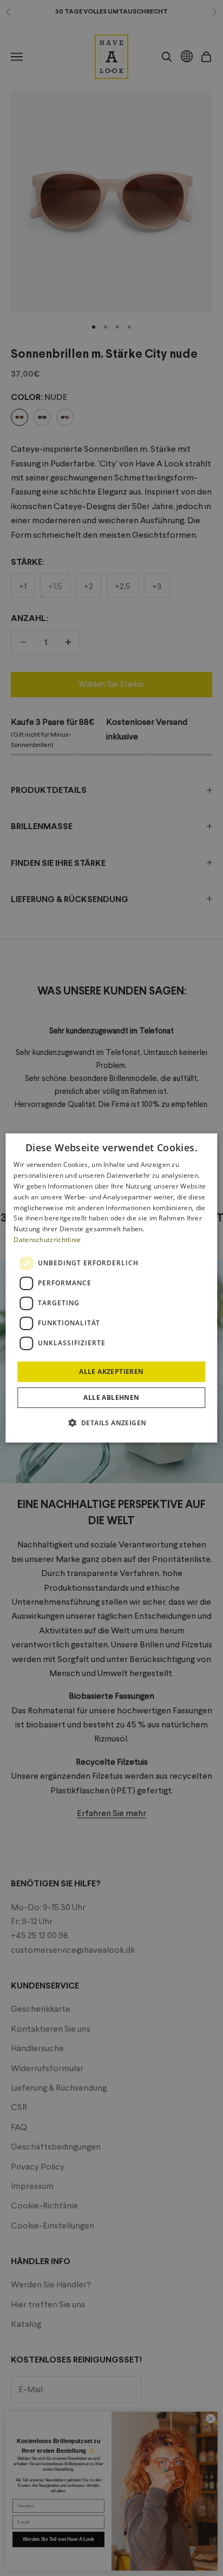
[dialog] (111, 1288)
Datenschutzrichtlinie (47, 1240)
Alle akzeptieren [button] (111, 1372)
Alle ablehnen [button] (111, 1397)
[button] (112, 1423)
